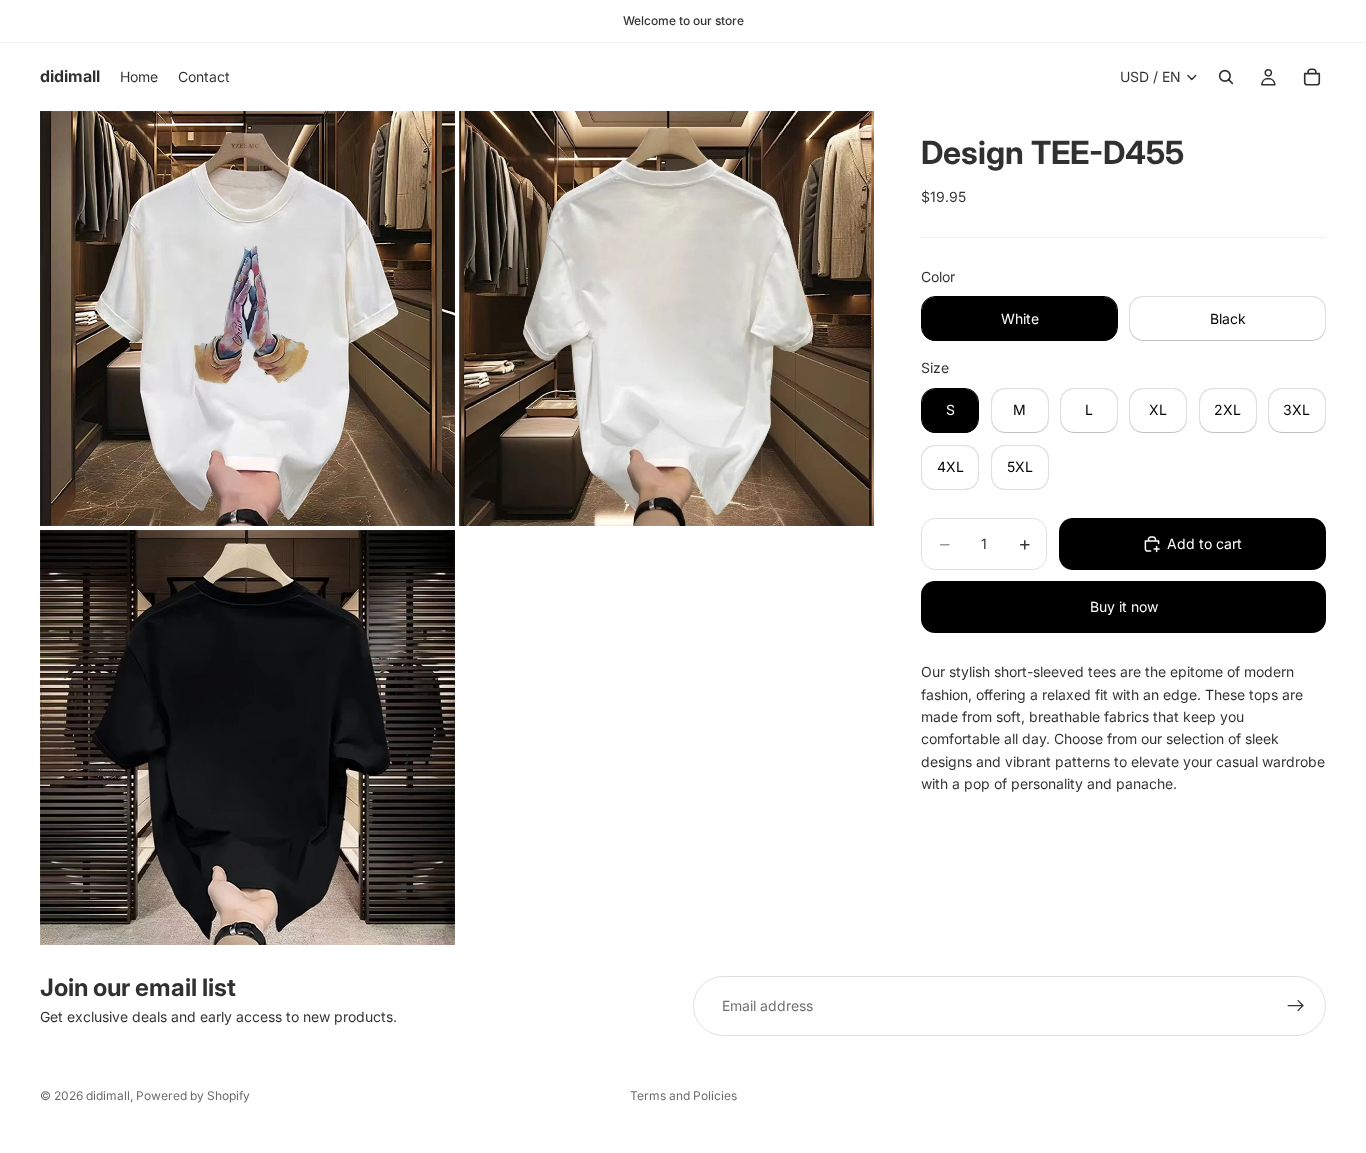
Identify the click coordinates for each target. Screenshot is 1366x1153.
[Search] (1226, 77)
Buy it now (1124, 606)
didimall (108, 1095)
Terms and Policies (683, 1095)
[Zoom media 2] (666, 318)
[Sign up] (1296, 1006)
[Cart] (1312, 77)
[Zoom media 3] (247, 737)
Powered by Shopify (193, 1095)
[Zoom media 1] (247, 318)
